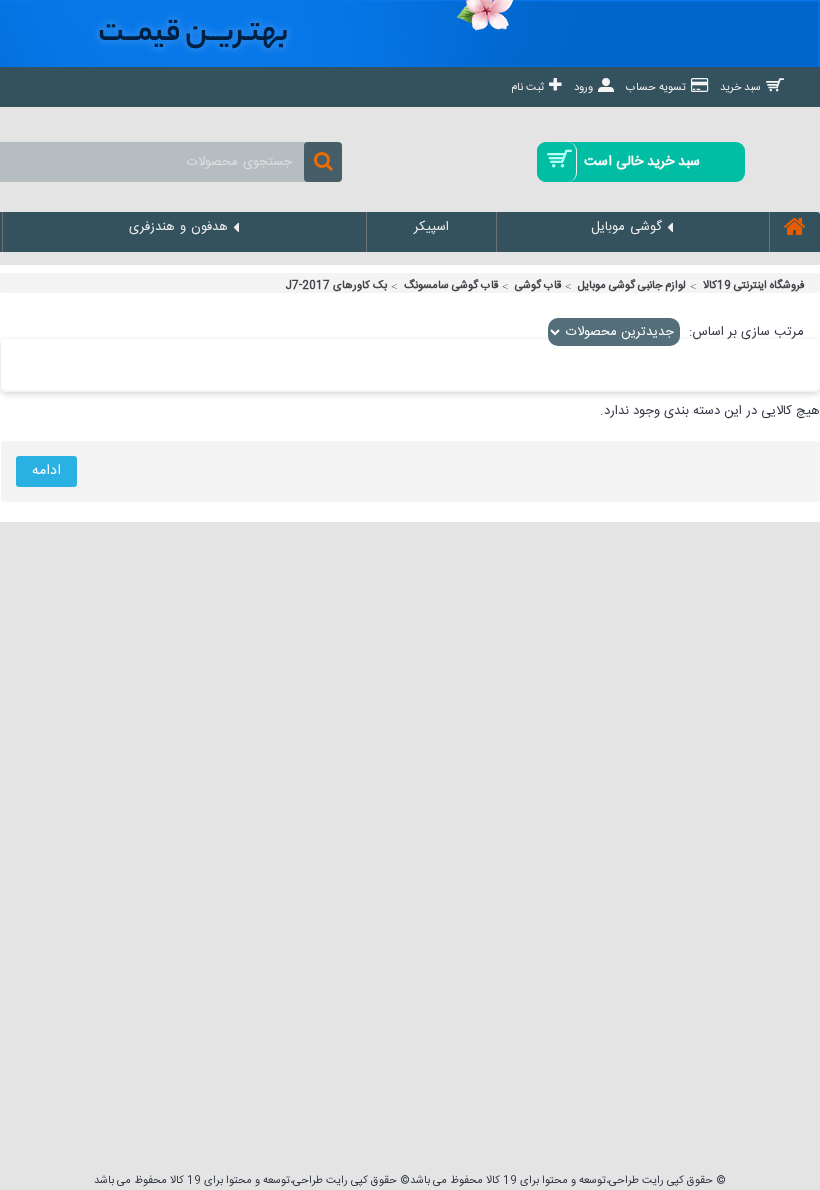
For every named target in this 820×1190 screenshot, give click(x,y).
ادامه (46, 471)
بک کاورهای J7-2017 (336, 286)
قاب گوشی (538, 286)
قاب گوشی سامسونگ (451, 286)
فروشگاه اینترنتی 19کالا (754, 286)
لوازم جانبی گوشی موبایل (632, 286)
